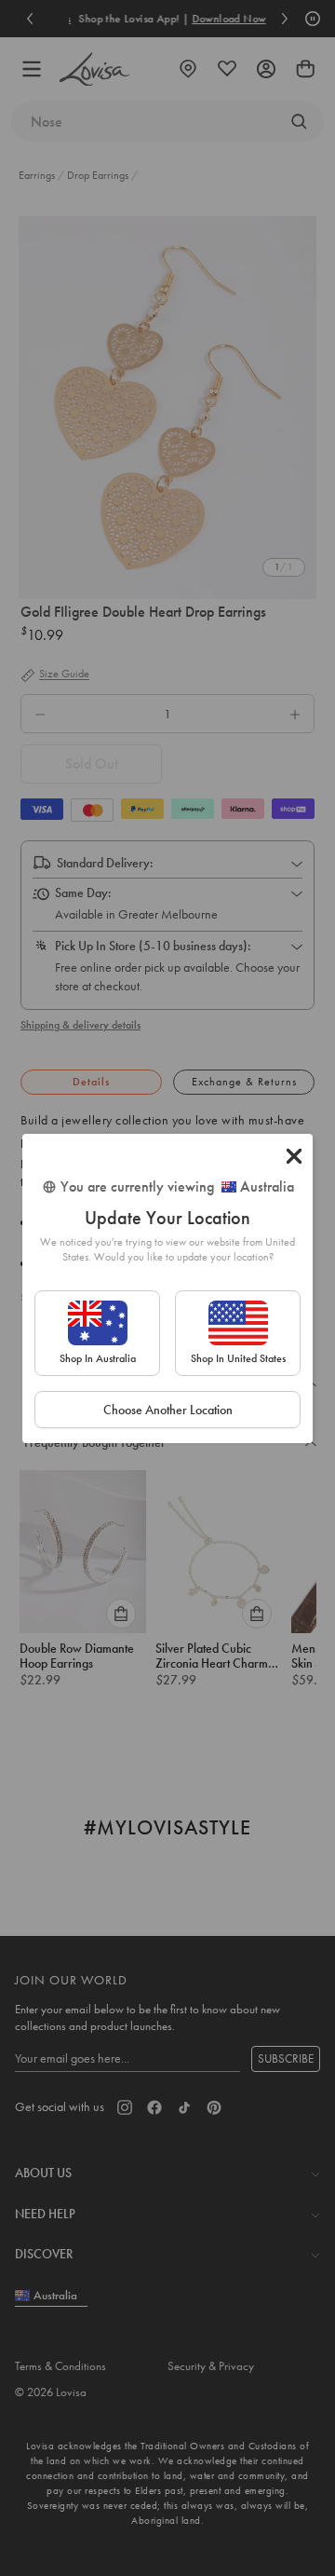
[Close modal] (294, 1156)
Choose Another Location (168, 1410)
